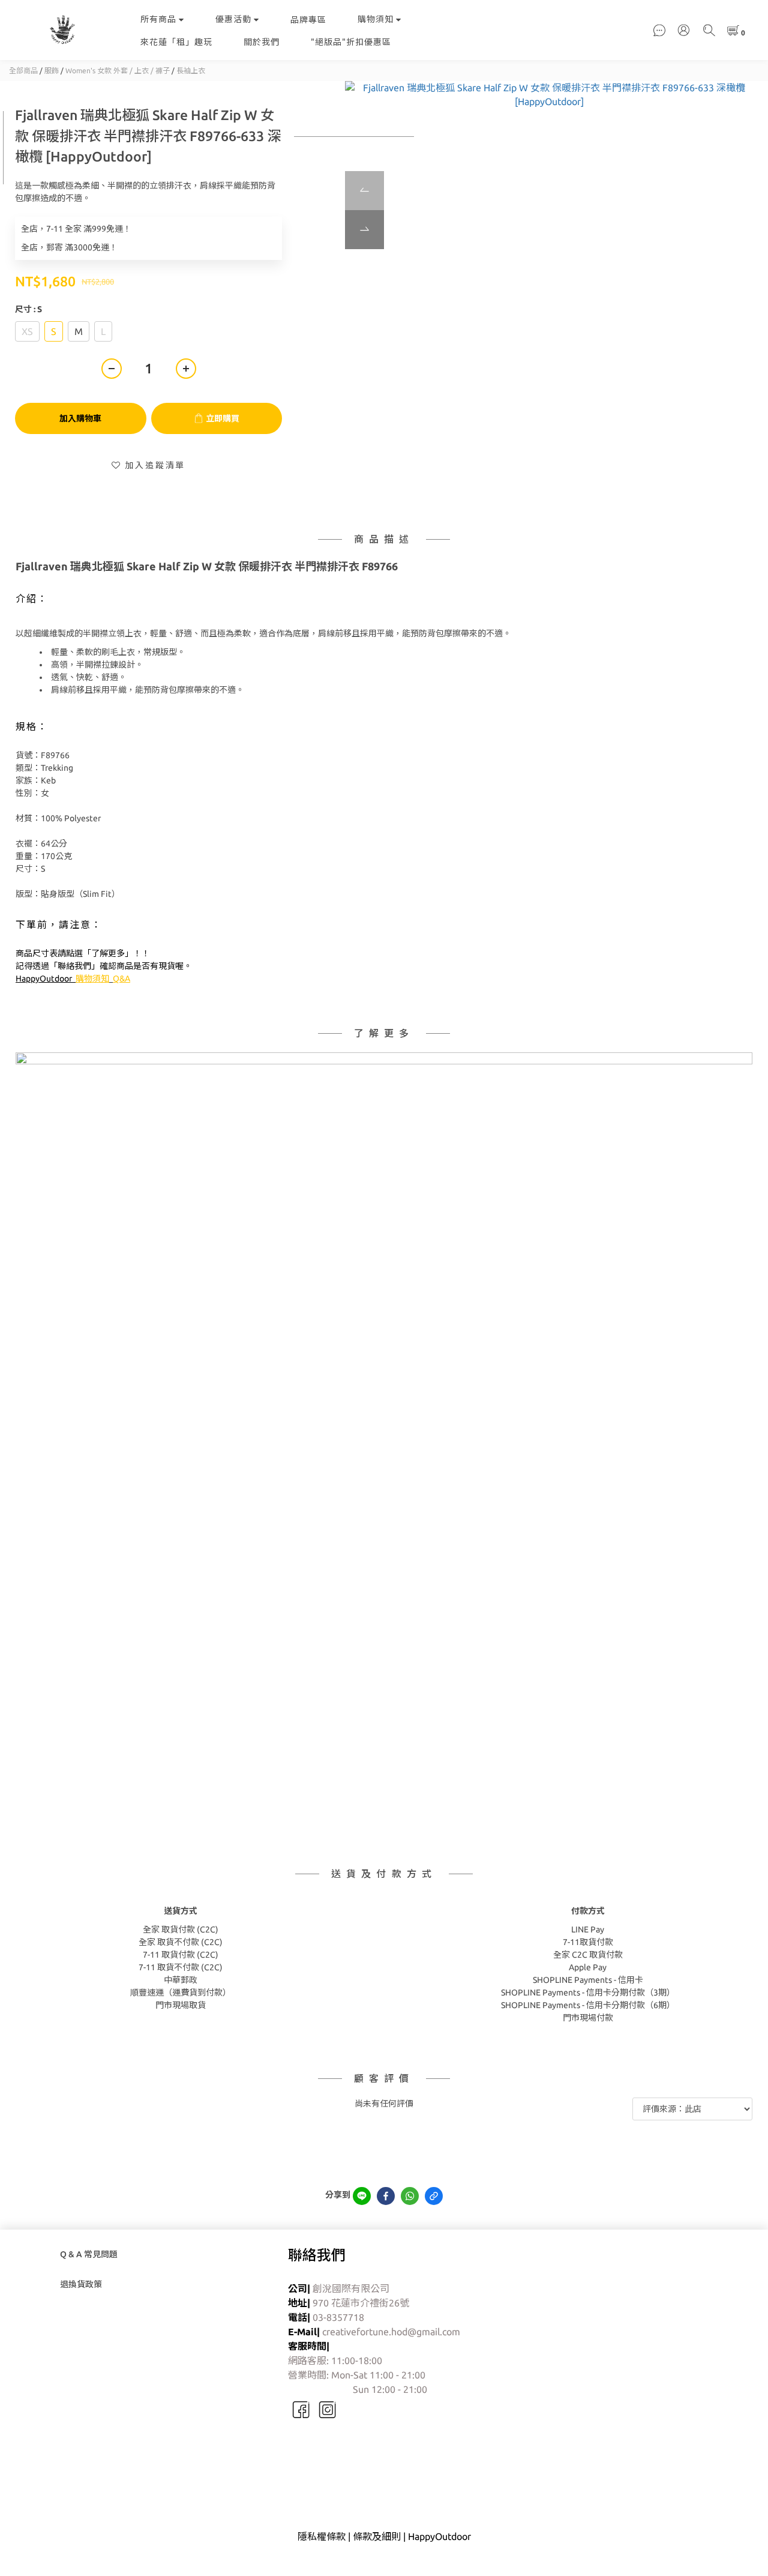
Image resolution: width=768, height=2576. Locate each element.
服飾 (52, 71)
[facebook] (386, 2196)
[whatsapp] (410, 2196)
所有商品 (158, 19)
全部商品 (23, 71)
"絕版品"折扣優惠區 (351, 42)
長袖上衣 (191, 71)
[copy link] (434, 2196)
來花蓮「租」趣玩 (176, 42)
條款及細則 (377, 2536)
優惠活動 (233, 19)
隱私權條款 (322, 2536)
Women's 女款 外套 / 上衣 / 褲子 (118, 71)
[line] (362, 2196)
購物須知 (376, 19)
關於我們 (262, 42)
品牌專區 (308, 20)
